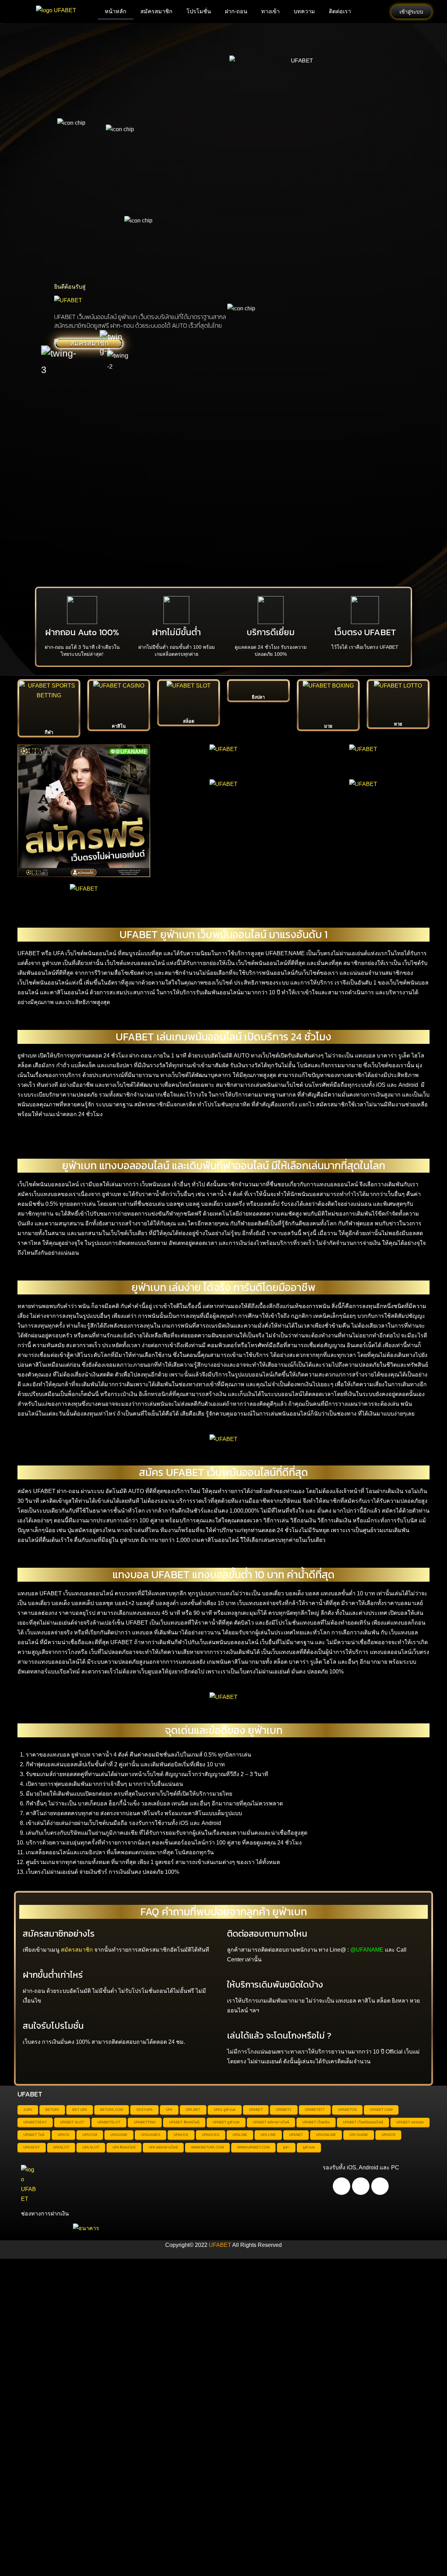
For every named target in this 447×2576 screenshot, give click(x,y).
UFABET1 (284, 2110)
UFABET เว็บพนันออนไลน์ (363, 2122)
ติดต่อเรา (340, 11)
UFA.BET (193, 2110)
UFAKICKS (211, 2135)
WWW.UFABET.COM (253, 2147)
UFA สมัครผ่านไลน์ (163, 2147)
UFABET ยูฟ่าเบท (226, 2122)
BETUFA (52, 2110)
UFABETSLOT (109, 2122)
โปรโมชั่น (199, 11)
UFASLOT (61, 2147)
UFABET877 (315, 2110)
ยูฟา (286, 2147)
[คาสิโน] (119, 700)
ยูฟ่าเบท (309, 2147)
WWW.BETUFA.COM (207, 2147)
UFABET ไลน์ (34, 2135)
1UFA (28, 2110)
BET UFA (80, 2110)
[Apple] (361, 2186)
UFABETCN (347, 2110)
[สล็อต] (189, 698)
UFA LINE (268, 2135)
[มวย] (328, 700)
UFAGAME (119, 2135)
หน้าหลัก (116, 11)
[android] (342, 2186)
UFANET (296, 2135)
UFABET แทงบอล (410, 2122)
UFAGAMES (151, 2135)
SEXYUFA (144, 2110)
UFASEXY (32, 2147)
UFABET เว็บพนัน (316, 2122)
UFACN (63, 2135)
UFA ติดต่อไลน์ (124, 2147)
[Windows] (380, 2186)
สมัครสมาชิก (156, 11)
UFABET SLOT (72, 2122)
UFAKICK (181, 2135)
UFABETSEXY (35, 2122)
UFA (169, 2110)
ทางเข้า (270, 11)
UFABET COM (381, 2110)
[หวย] (398, 699)
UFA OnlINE (359, 2135)
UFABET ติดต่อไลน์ (184, 2122)
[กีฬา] (49, 703)
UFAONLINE (326, 2135)
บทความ (304, 11)
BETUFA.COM (112, 2110)
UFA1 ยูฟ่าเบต (225, 2110)
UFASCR (388, 2135)
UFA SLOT (91, 2147)
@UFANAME (367, 1950)
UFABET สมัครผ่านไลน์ (271, 2122)
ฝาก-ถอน (236, 11)
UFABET (256, 2110)
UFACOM (90, 2135)
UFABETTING (145, 2122)
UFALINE (240, 2135)
